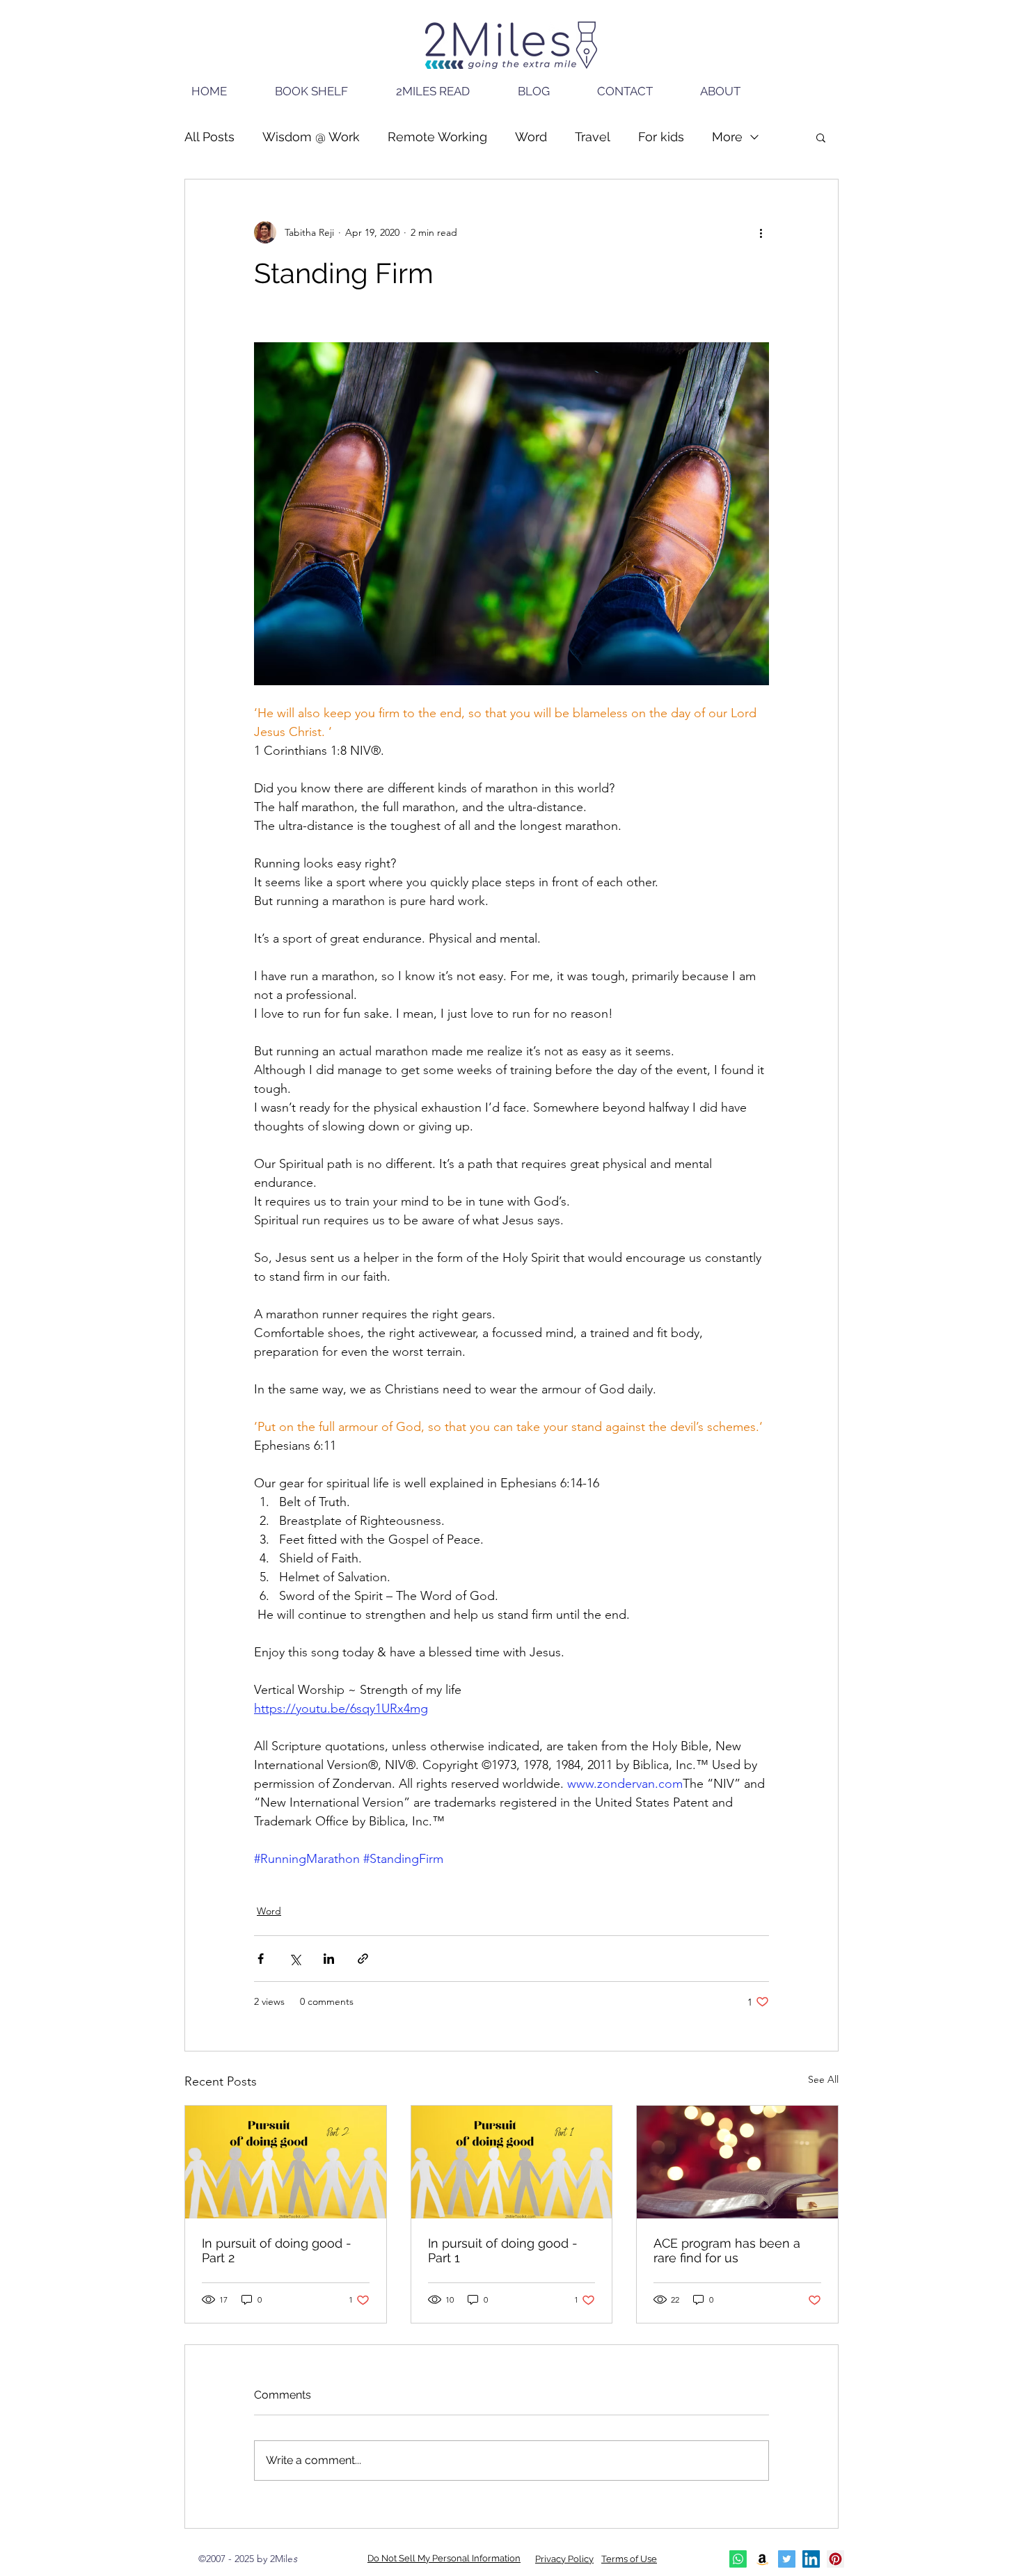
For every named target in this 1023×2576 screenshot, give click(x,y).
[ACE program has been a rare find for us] (737, 2162)
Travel (593, 137)
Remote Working (437, 137)
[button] (821, 137)
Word (531, 137)
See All (823, 2079)
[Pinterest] (835, 2559)
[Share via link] (363, 1959)
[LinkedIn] (811, 2559)
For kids (661, 137)
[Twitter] (787, 2559)
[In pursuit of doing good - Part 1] (512, 2162)
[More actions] (761, 232)
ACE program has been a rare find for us (727, 2250)
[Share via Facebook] (261, 1959)
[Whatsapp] (738, 2559)
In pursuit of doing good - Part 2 (277, 2250)
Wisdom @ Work (311, 137)
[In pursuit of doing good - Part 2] (286, 2162)
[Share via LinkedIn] (329, 1959)
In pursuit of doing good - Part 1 (503, 2250)
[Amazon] (762, 2559)
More (727, 137)
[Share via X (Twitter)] (295, 1959)
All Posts (209, 137)
